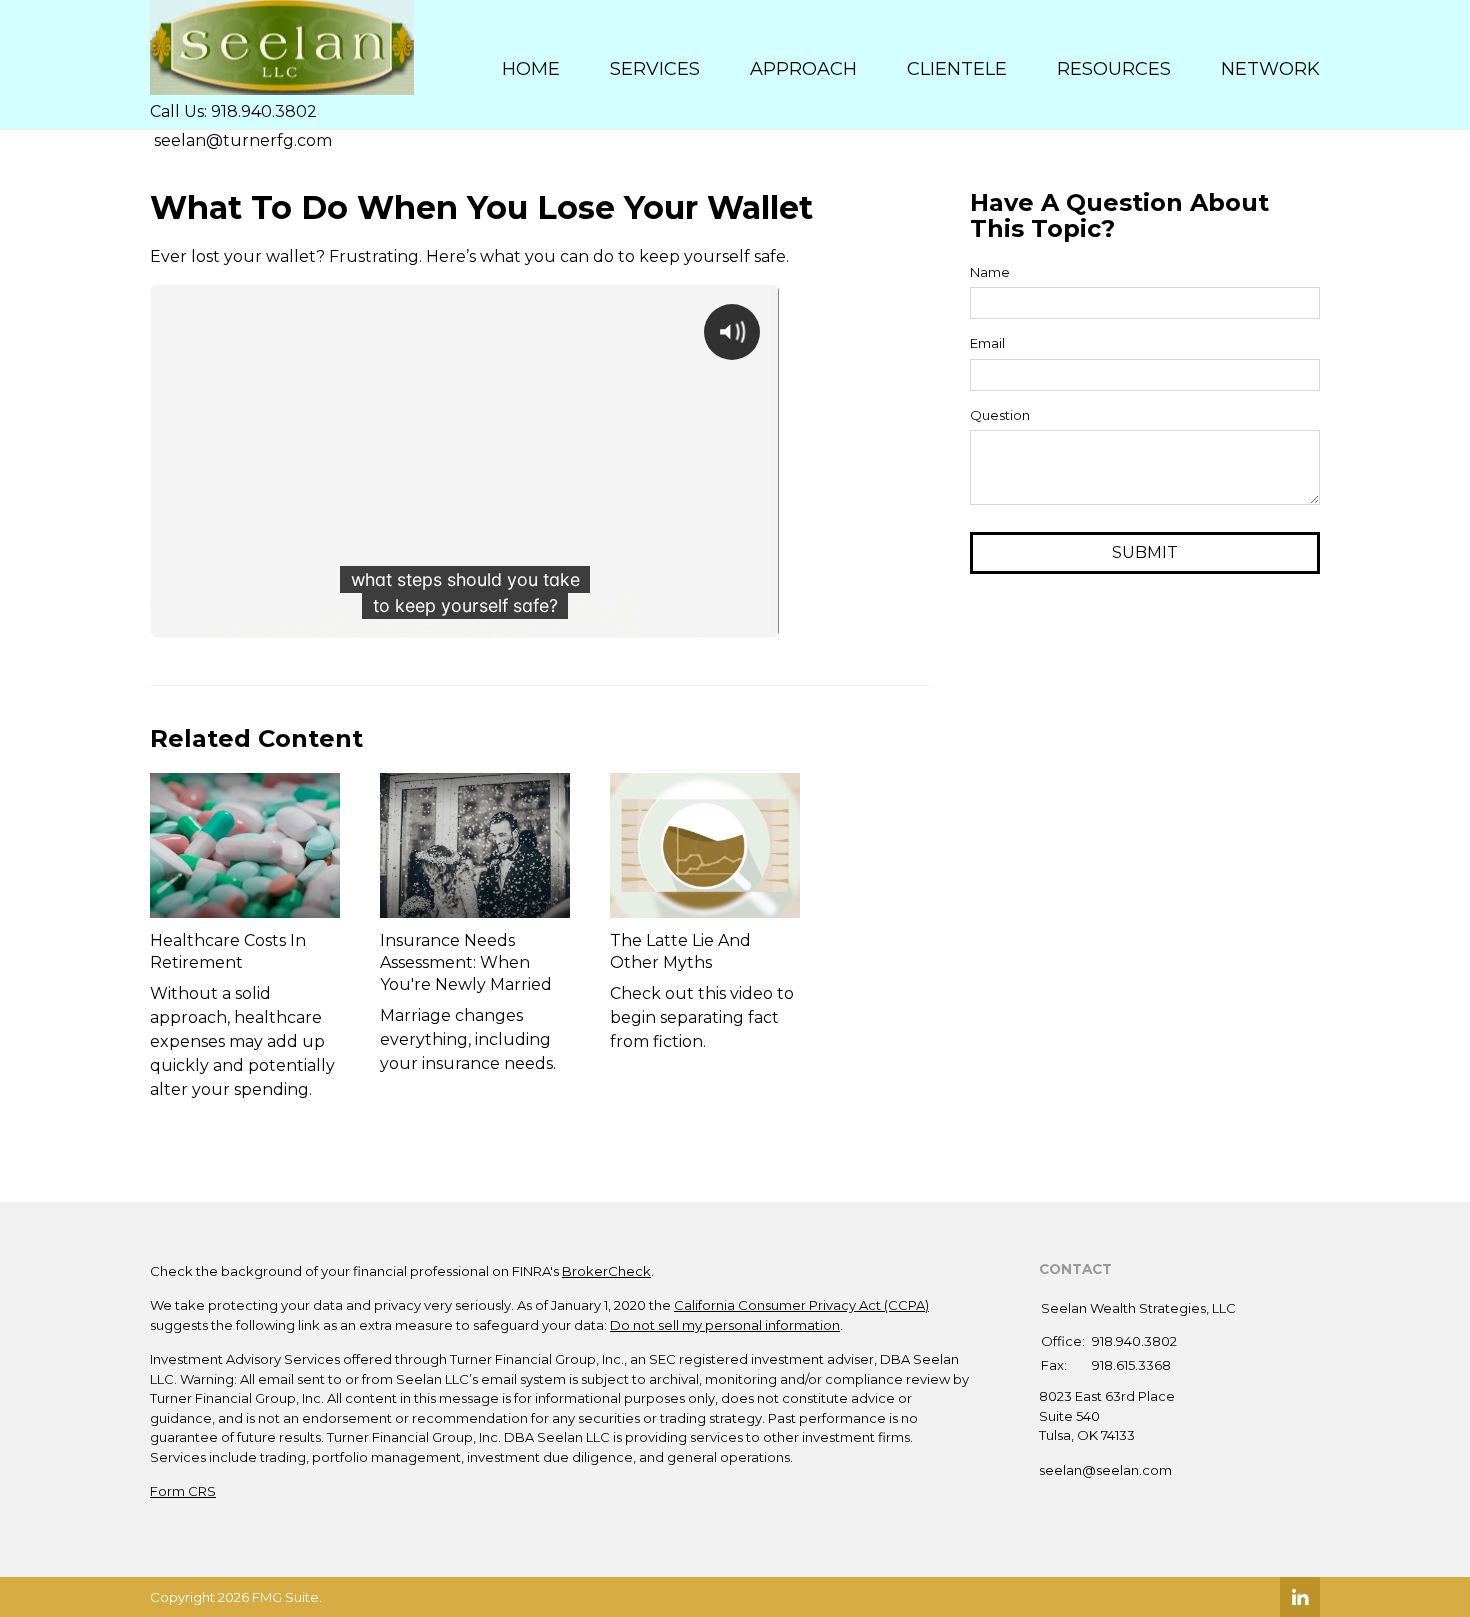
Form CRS (183, 1491)
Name (990, 272)
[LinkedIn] (1300, 1597)
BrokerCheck (606, 1271)
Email (987, 343)
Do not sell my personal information (725, 1325)
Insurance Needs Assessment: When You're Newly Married (466, 962)
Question (1000, 415)
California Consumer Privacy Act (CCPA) (801, 1305)
